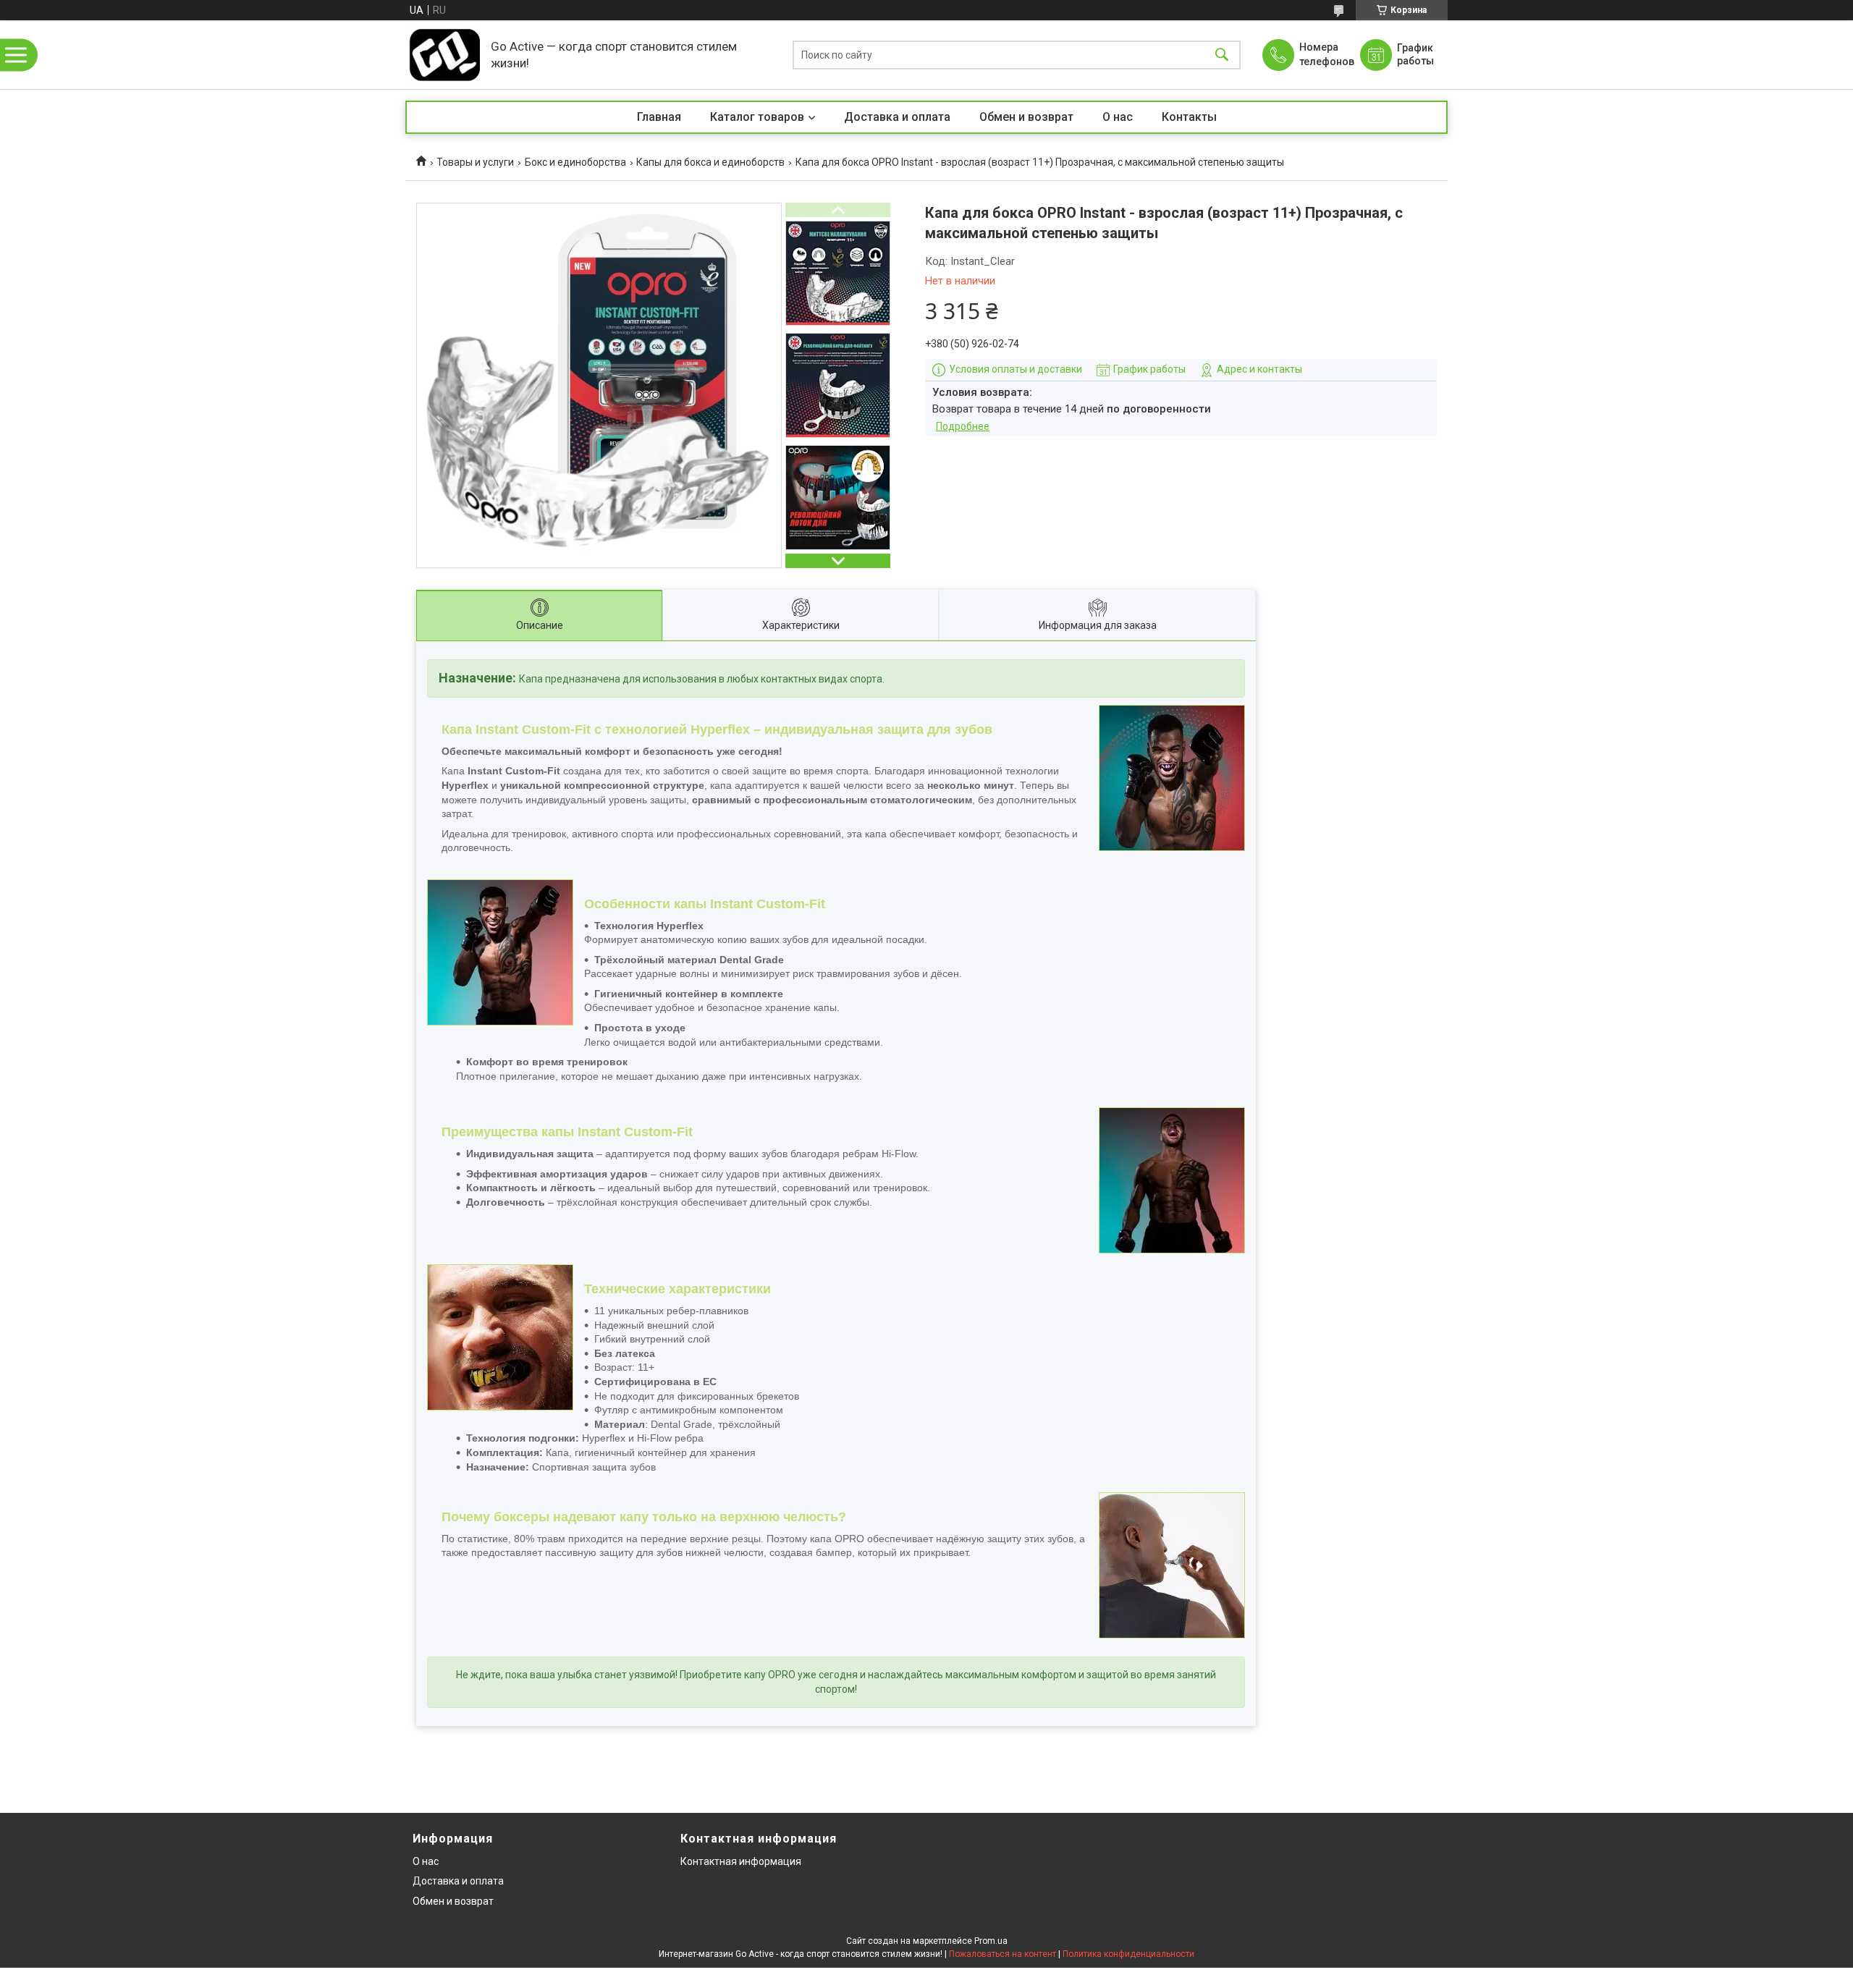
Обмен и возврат (1026, 117)
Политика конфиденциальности (1128, 1954)
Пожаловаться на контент (1003, 1954)
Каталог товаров (757, 117)
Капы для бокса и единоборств (710, 162)
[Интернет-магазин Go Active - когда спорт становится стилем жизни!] (444, 55)
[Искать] (1222, 55)
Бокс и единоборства (575, 162)
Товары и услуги (475, 162)
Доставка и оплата (897, 117)
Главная (659, 117)
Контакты (1189, 117)
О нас (1118, 117)
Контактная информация (741, 1861)
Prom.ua (991, 1941)
